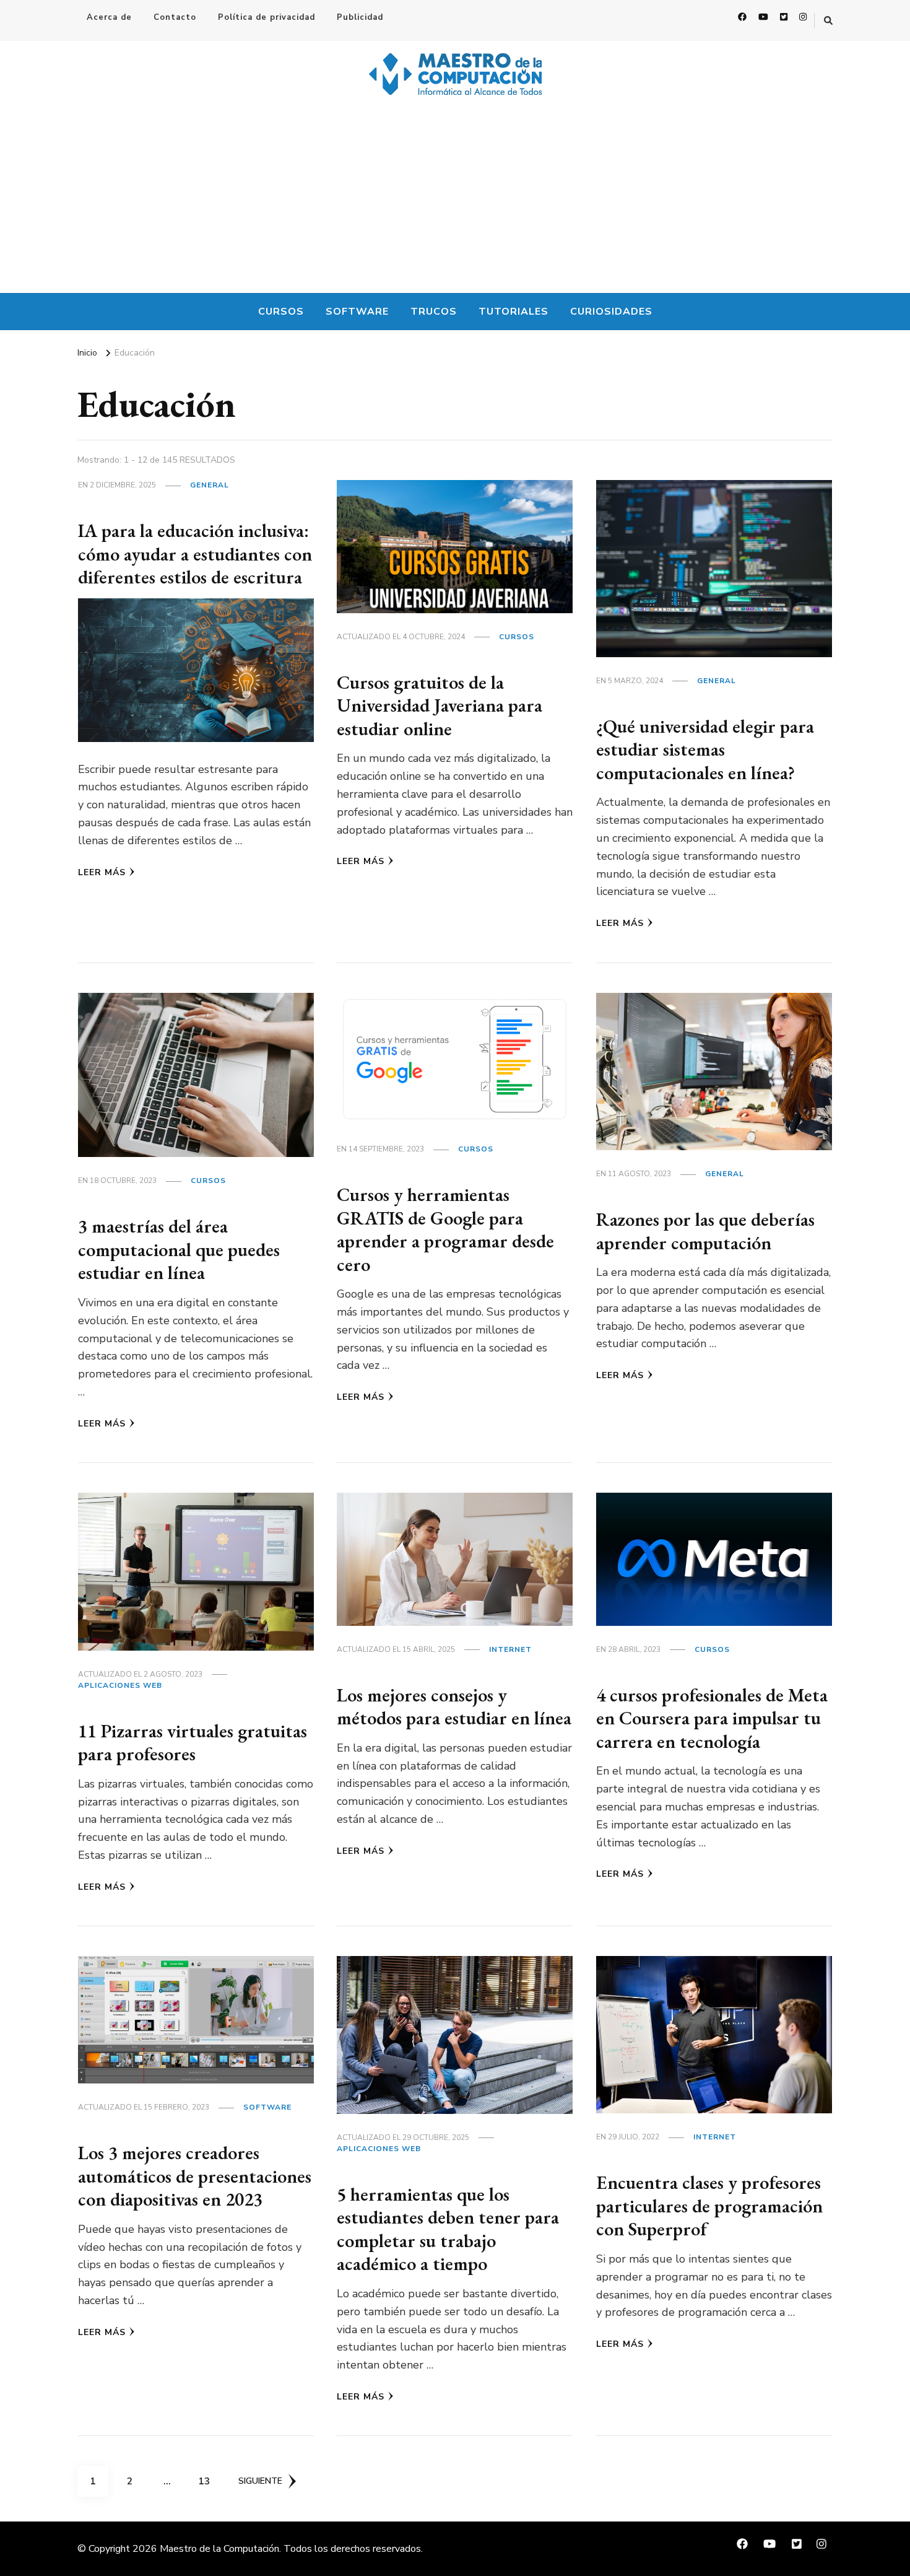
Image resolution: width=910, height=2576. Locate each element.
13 (209, 2481)
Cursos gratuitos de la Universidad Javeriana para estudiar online (440, 705)
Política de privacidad (266, 17)
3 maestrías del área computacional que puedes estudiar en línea (179, 1249)
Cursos (281, 312)
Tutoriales (513, 312)
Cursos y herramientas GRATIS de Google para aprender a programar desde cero (445, 1229)
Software (357, 312)
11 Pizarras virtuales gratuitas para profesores (193, 1743)
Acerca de (109, 17)
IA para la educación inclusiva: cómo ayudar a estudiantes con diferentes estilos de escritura (195, 554)
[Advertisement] (455, 200)
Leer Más (102, 872)
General (210, 485)
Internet (510, 1649)
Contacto (175, 17)
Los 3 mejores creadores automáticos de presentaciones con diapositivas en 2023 (195, 2176)
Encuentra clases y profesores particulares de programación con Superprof (709, 2206)
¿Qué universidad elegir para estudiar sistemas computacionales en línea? (705, 749)
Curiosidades (611, 312)
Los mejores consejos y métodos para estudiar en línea (454, 1707)
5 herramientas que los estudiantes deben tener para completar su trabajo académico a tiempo (448, 2229)
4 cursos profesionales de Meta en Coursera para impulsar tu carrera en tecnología (712, 1718)
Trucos (434, 312)
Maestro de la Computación (219, 2549)
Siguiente (260, 2481)
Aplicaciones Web (120, 1685)
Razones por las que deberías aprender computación (705, 1231)
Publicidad (360, 17)
